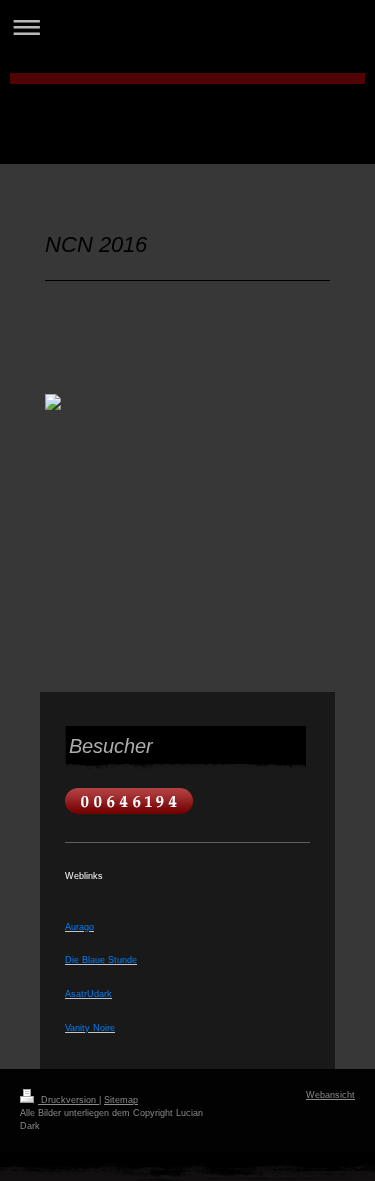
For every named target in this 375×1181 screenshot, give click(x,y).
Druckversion (68, 1100)
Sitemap (121, 1100)
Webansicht (330, 1095)
